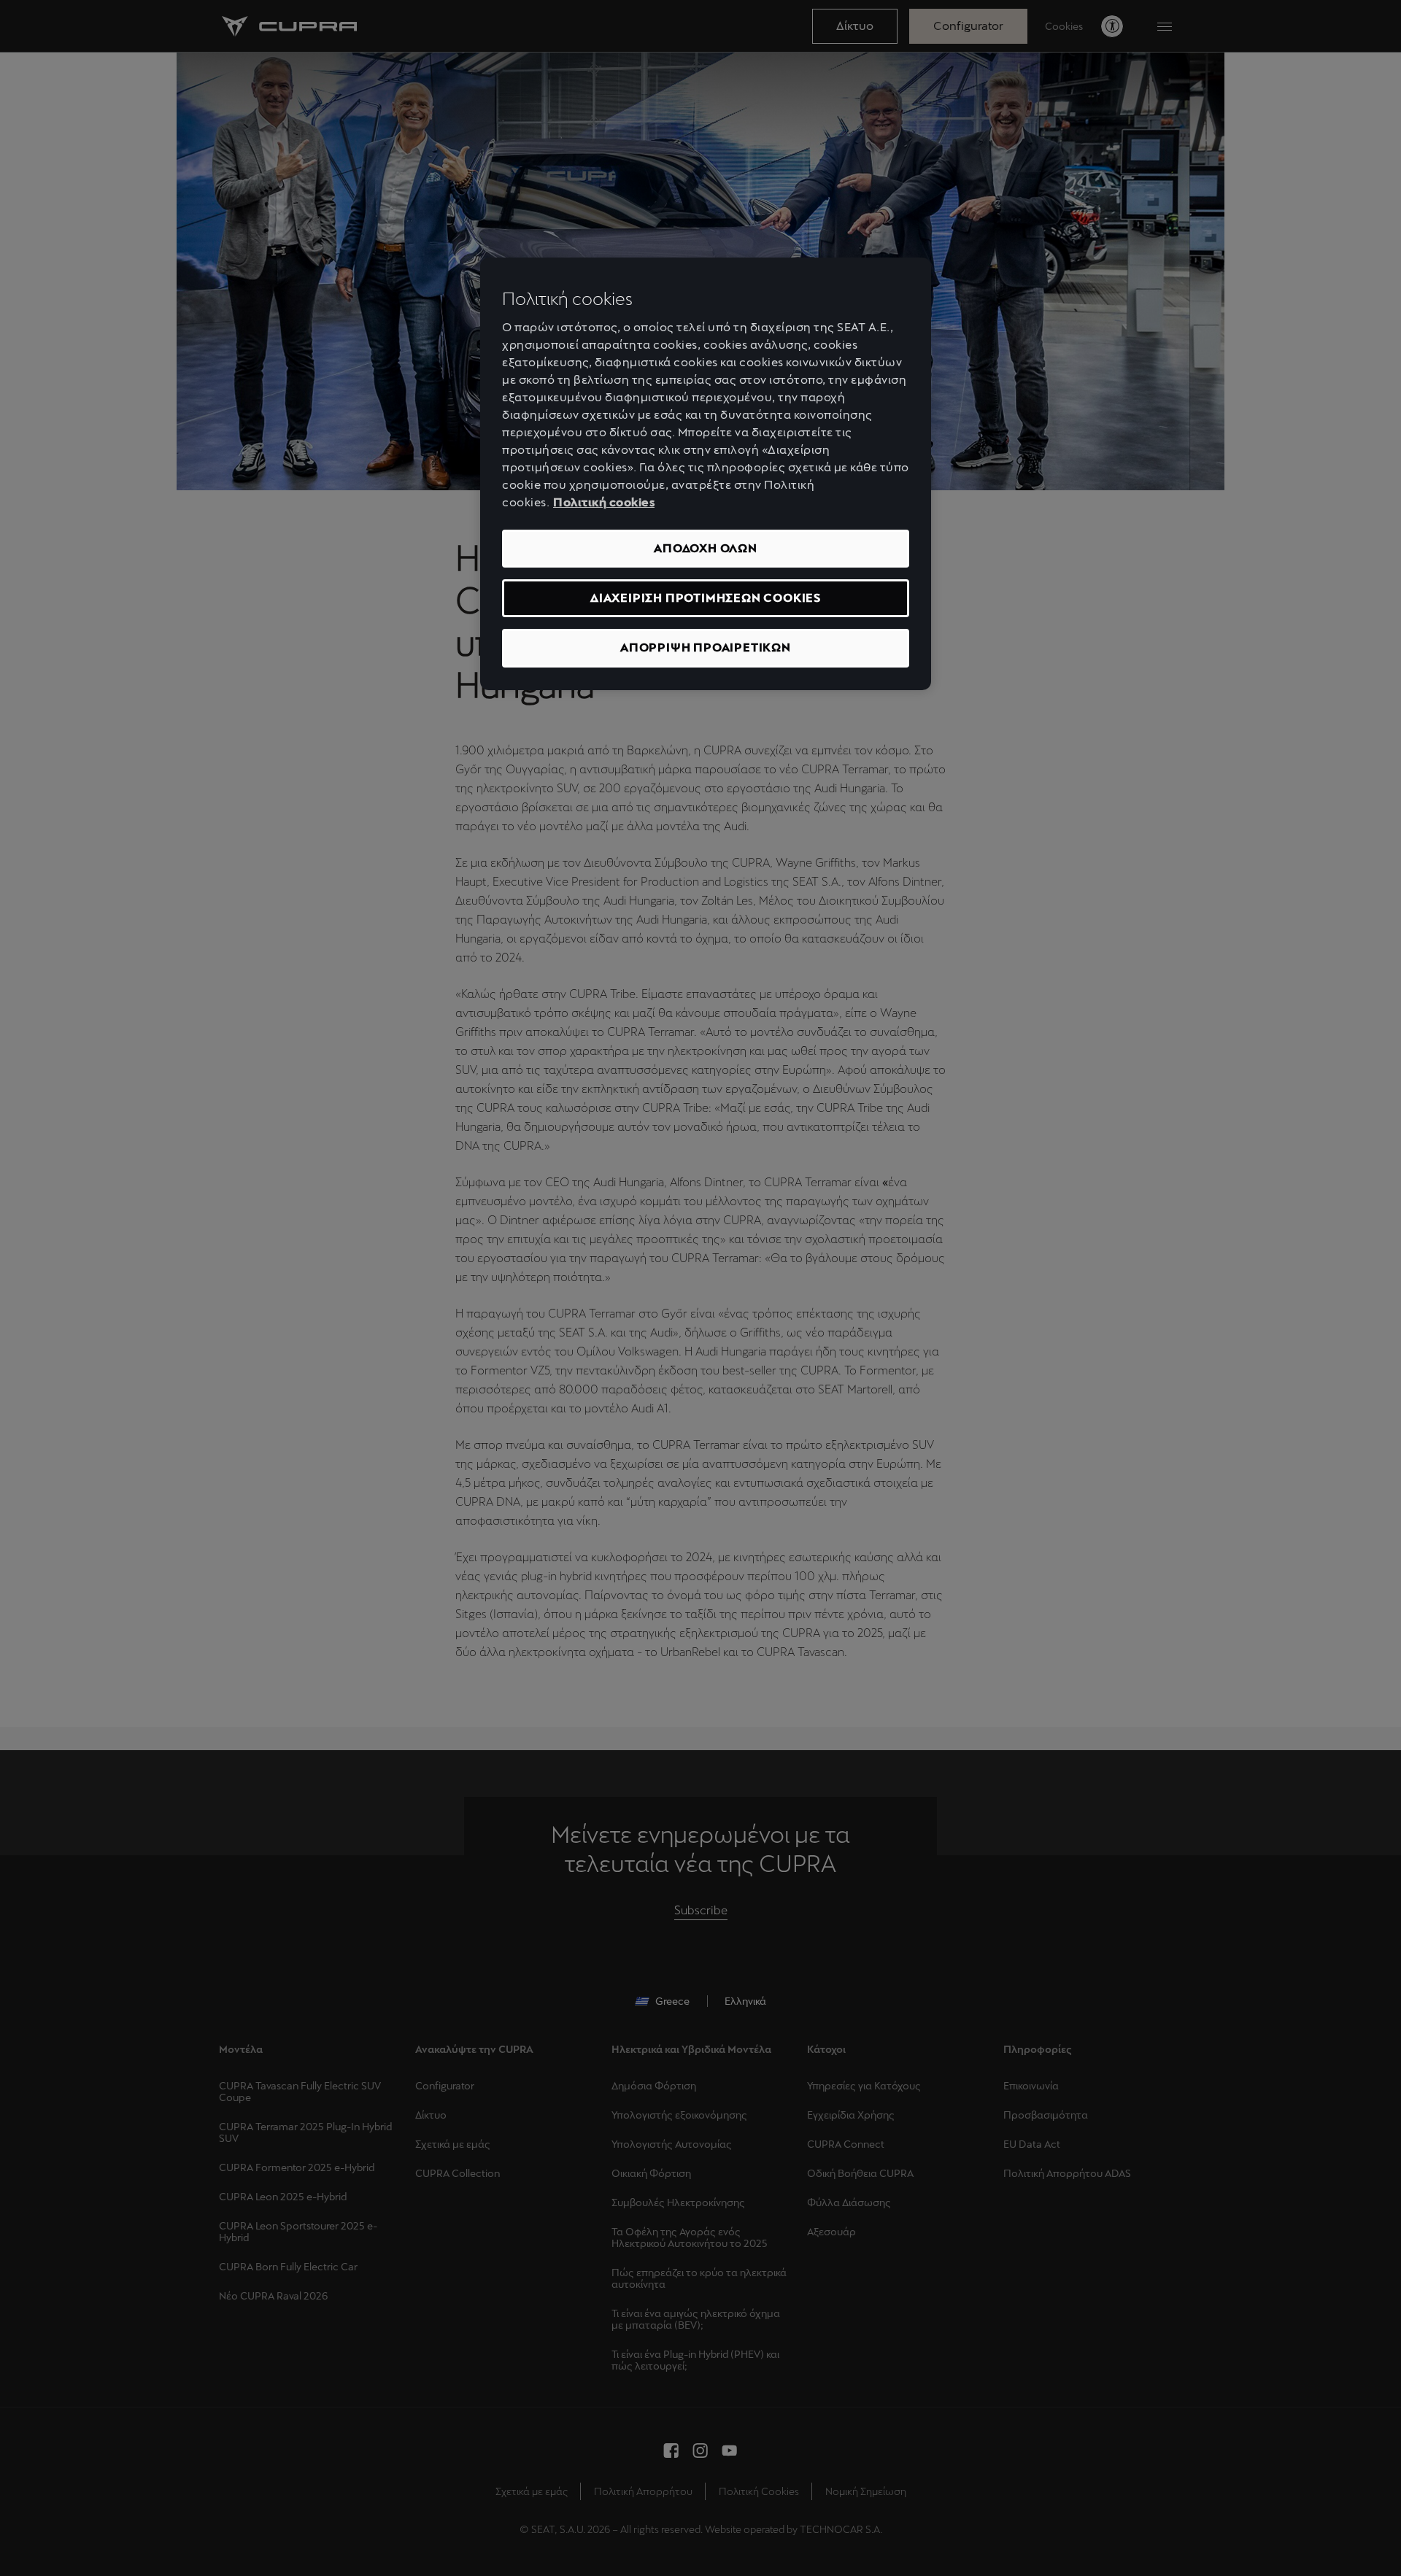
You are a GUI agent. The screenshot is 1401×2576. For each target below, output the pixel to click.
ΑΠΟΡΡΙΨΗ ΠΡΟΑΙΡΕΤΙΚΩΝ (706, 647)
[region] (706, 474)
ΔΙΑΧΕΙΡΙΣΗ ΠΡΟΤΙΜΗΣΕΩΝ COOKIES (706, 598)
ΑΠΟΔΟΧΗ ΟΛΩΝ (706, 548)
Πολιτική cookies (604, 502)
